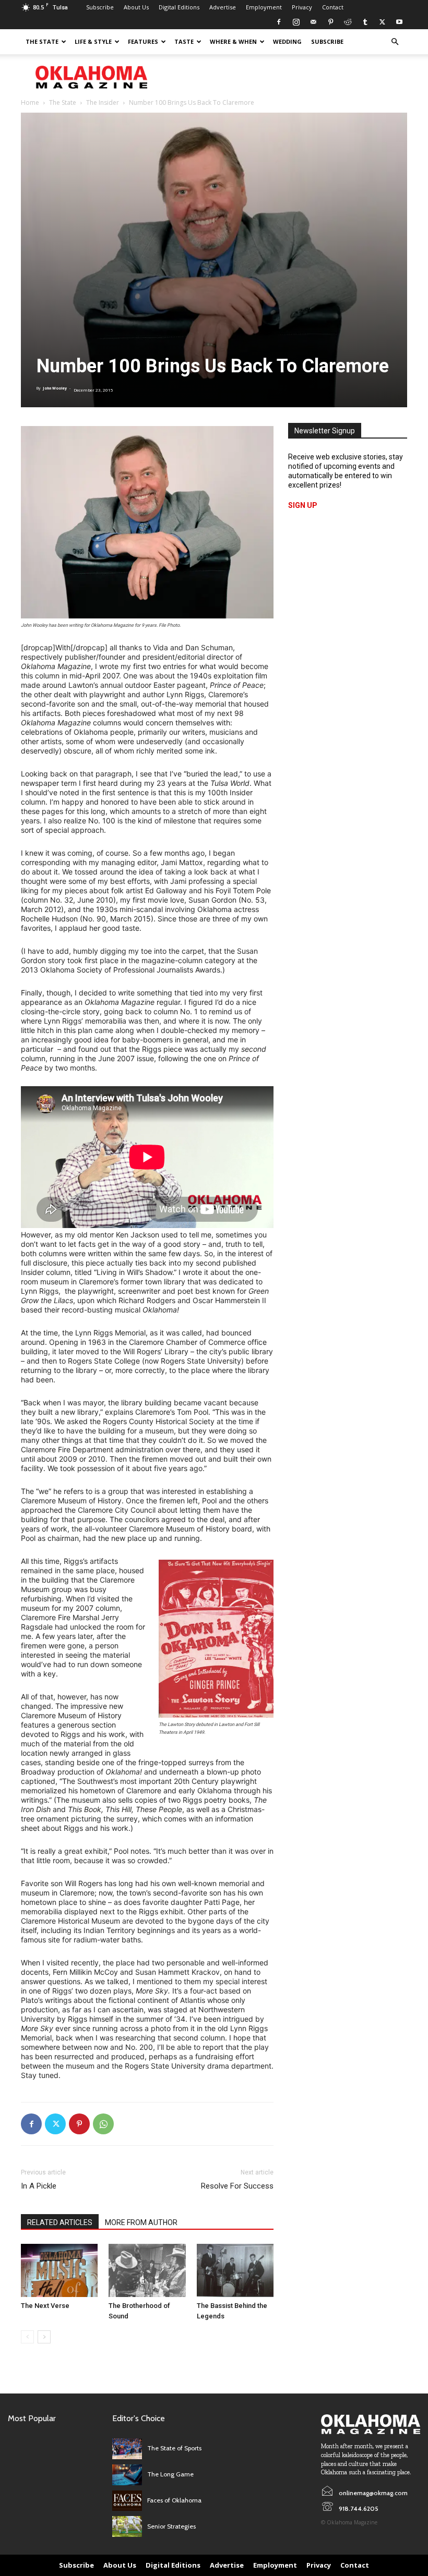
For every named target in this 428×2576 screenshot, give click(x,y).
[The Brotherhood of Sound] (147, 2270)
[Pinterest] (330, 22)
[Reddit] (348, 22)
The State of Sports (174, 2448)
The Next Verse (45, 2306)
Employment (264, 7)
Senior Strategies (171, 2526)
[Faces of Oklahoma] (127, 2501)
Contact (333, 7)
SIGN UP (303, 505)
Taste (184, 41)
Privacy (302, 7)
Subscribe (100, 7)
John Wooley (55, 388)
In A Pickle (39, 2186)
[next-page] (44, 2337)
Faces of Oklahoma (174, 2500)
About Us (136, 7)
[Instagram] (296, 22)
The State (42, 41)
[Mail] (313, 22)
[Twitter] (382, 22)
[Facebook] (279, 22)
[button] (395, 42)
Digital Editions (179, 7)
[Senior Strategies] (127, 2526)
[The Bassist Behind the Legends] (235, 2270)
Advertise (223, 7)
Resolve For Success (237, 2186)
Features (143, 41)
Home (30, 102)
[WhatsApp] (103, 2124)
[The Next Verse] (59, 2270)
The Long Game (170, 2474)
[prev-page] (27, 2337)
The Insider (103, 102)
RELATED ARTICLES (60, 2222)
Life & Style (93, 41)
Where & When (233, 41)
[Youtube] (399, 22)
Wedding (287, 41)
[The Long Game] (127, 2475)
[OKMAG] (371, 2424)
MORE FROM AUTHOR (141, 2222)
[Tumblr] (365, 22)
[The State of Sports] (127, 2449)
